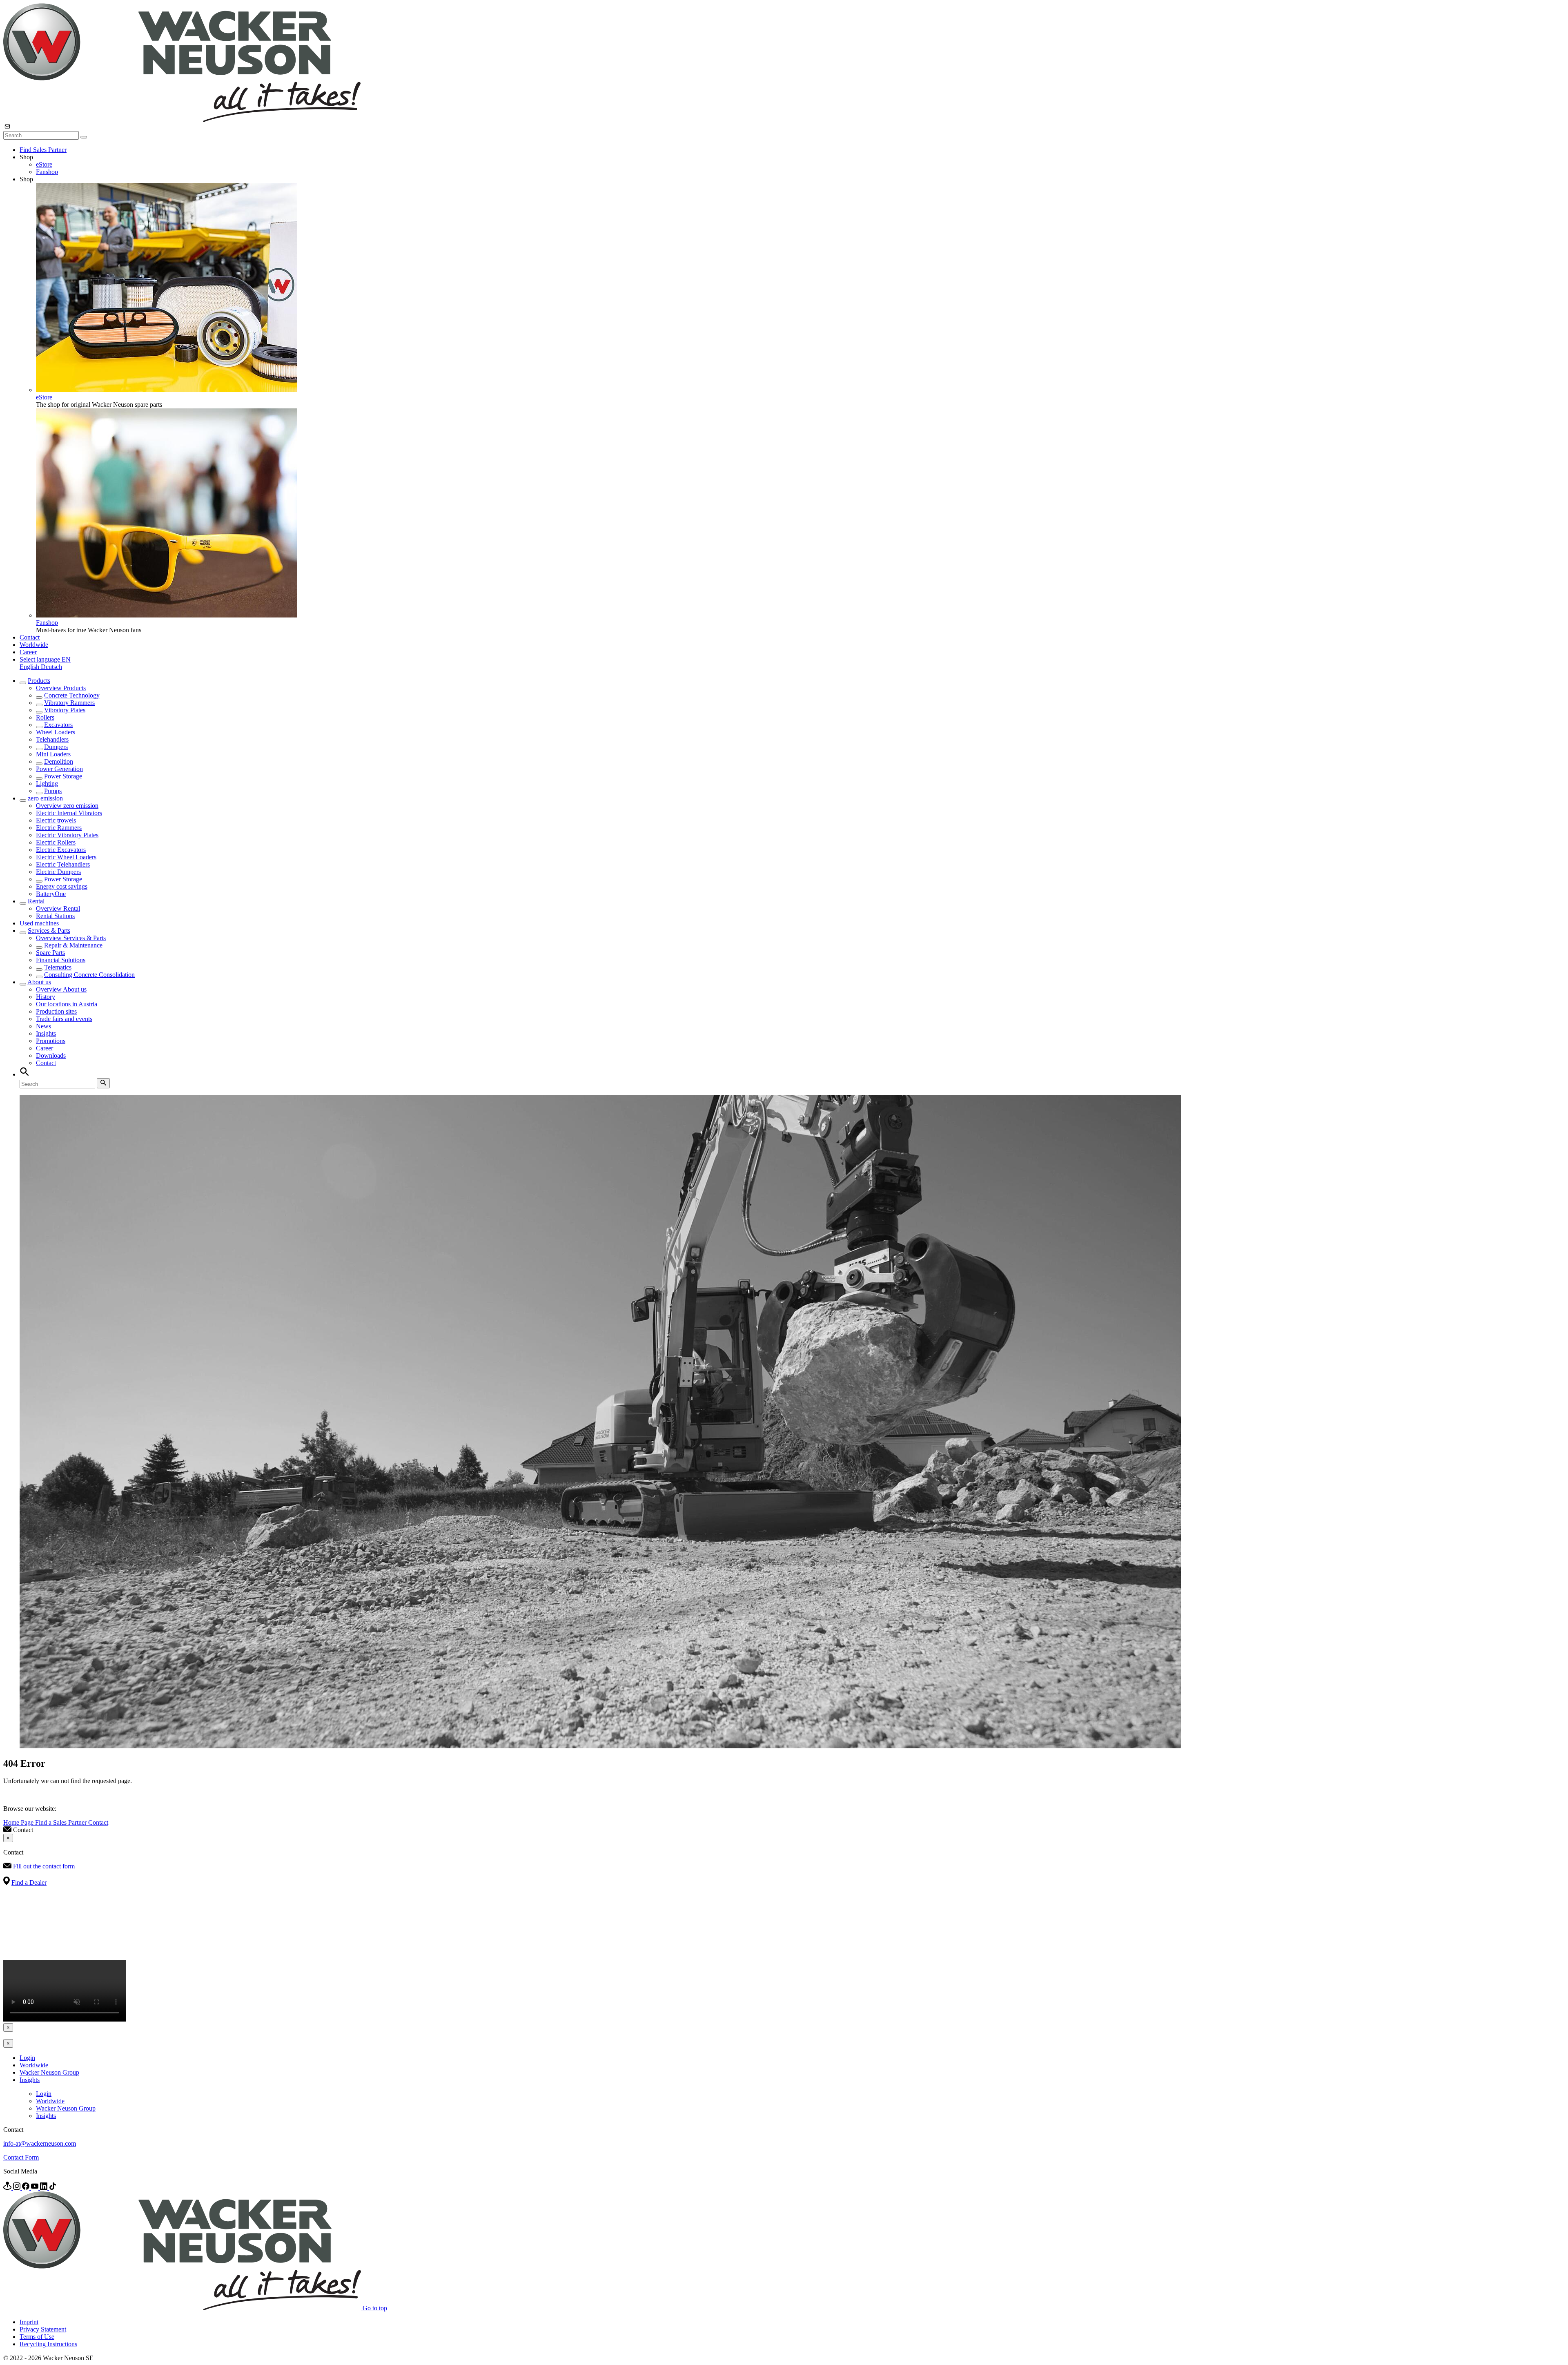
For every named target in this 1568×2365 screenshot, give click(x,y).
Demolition (59, 761)
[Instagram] (18, 2188)
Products (39, 681)
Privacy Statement (43, 2329)
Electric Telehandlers (63, 864)
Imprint (29, 2322)
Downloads (51, 1055)
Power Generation (59, 769)
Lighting (47, 784)
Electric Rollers (56, 842)
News (43, 1026)
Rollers (45, 717)
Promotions (51, 1041)
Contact (30, 637)
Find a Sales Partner (62, 1822)
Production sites (56, 1011)
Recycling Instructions (48, 2344)
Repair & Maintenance (73, 945)
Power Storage (63, 776)
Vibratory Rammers (69, 703)
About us (39, 982)
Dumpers (56, 747)
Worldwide (34, 645)
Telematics (58, 967)
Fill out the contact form (44, 1866)
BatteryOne (51, 894)
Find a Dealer (29, 1882)
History (46, 997)
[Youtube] (36, 2188)
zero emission (45, 798)
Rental (36, 901)
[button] (45, 659)
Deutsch (51, 667)
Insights (46, 1033)
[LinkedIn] (45, 2188)
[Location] (8, 2188)
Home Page (19, 1822)
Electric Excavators (61, 850)
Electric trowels (56, 820)
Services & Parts (49, 931)
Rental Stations (55, 916)
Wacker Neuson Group (49, 2072)
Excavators (58, 725)
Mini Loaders (53, 754)
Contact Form (21, 2157)
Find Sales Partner (43, 150)
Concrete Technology (72, 695)
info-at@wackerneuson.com (40, 2143)
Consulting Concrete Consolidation (89, 975)
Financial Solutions (61, 960)
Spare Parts (50, 953)
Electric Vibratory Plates (67, 835)
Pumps (53, 791)
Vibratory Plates (65, 710)
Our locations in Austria (67, 1004)
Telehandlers (52, 739)
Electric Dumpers (58, 872)
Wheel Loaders (56, 732)
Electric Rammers (59, 828)
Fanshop (47, 172)
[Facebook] (27, 2188)
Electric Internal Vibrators (69, 813)
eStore (44, 164)
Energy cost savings (62, 886)
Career (28, 652)
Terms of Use (37, 2337)
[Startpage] (182, 120)
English (30, 667)
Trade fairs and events (64, 1019)
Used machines (39, 923)
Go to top (375, 2308)
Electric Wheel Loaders (66, 857)
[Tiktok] (53, 2188)
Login (27, 2058)
